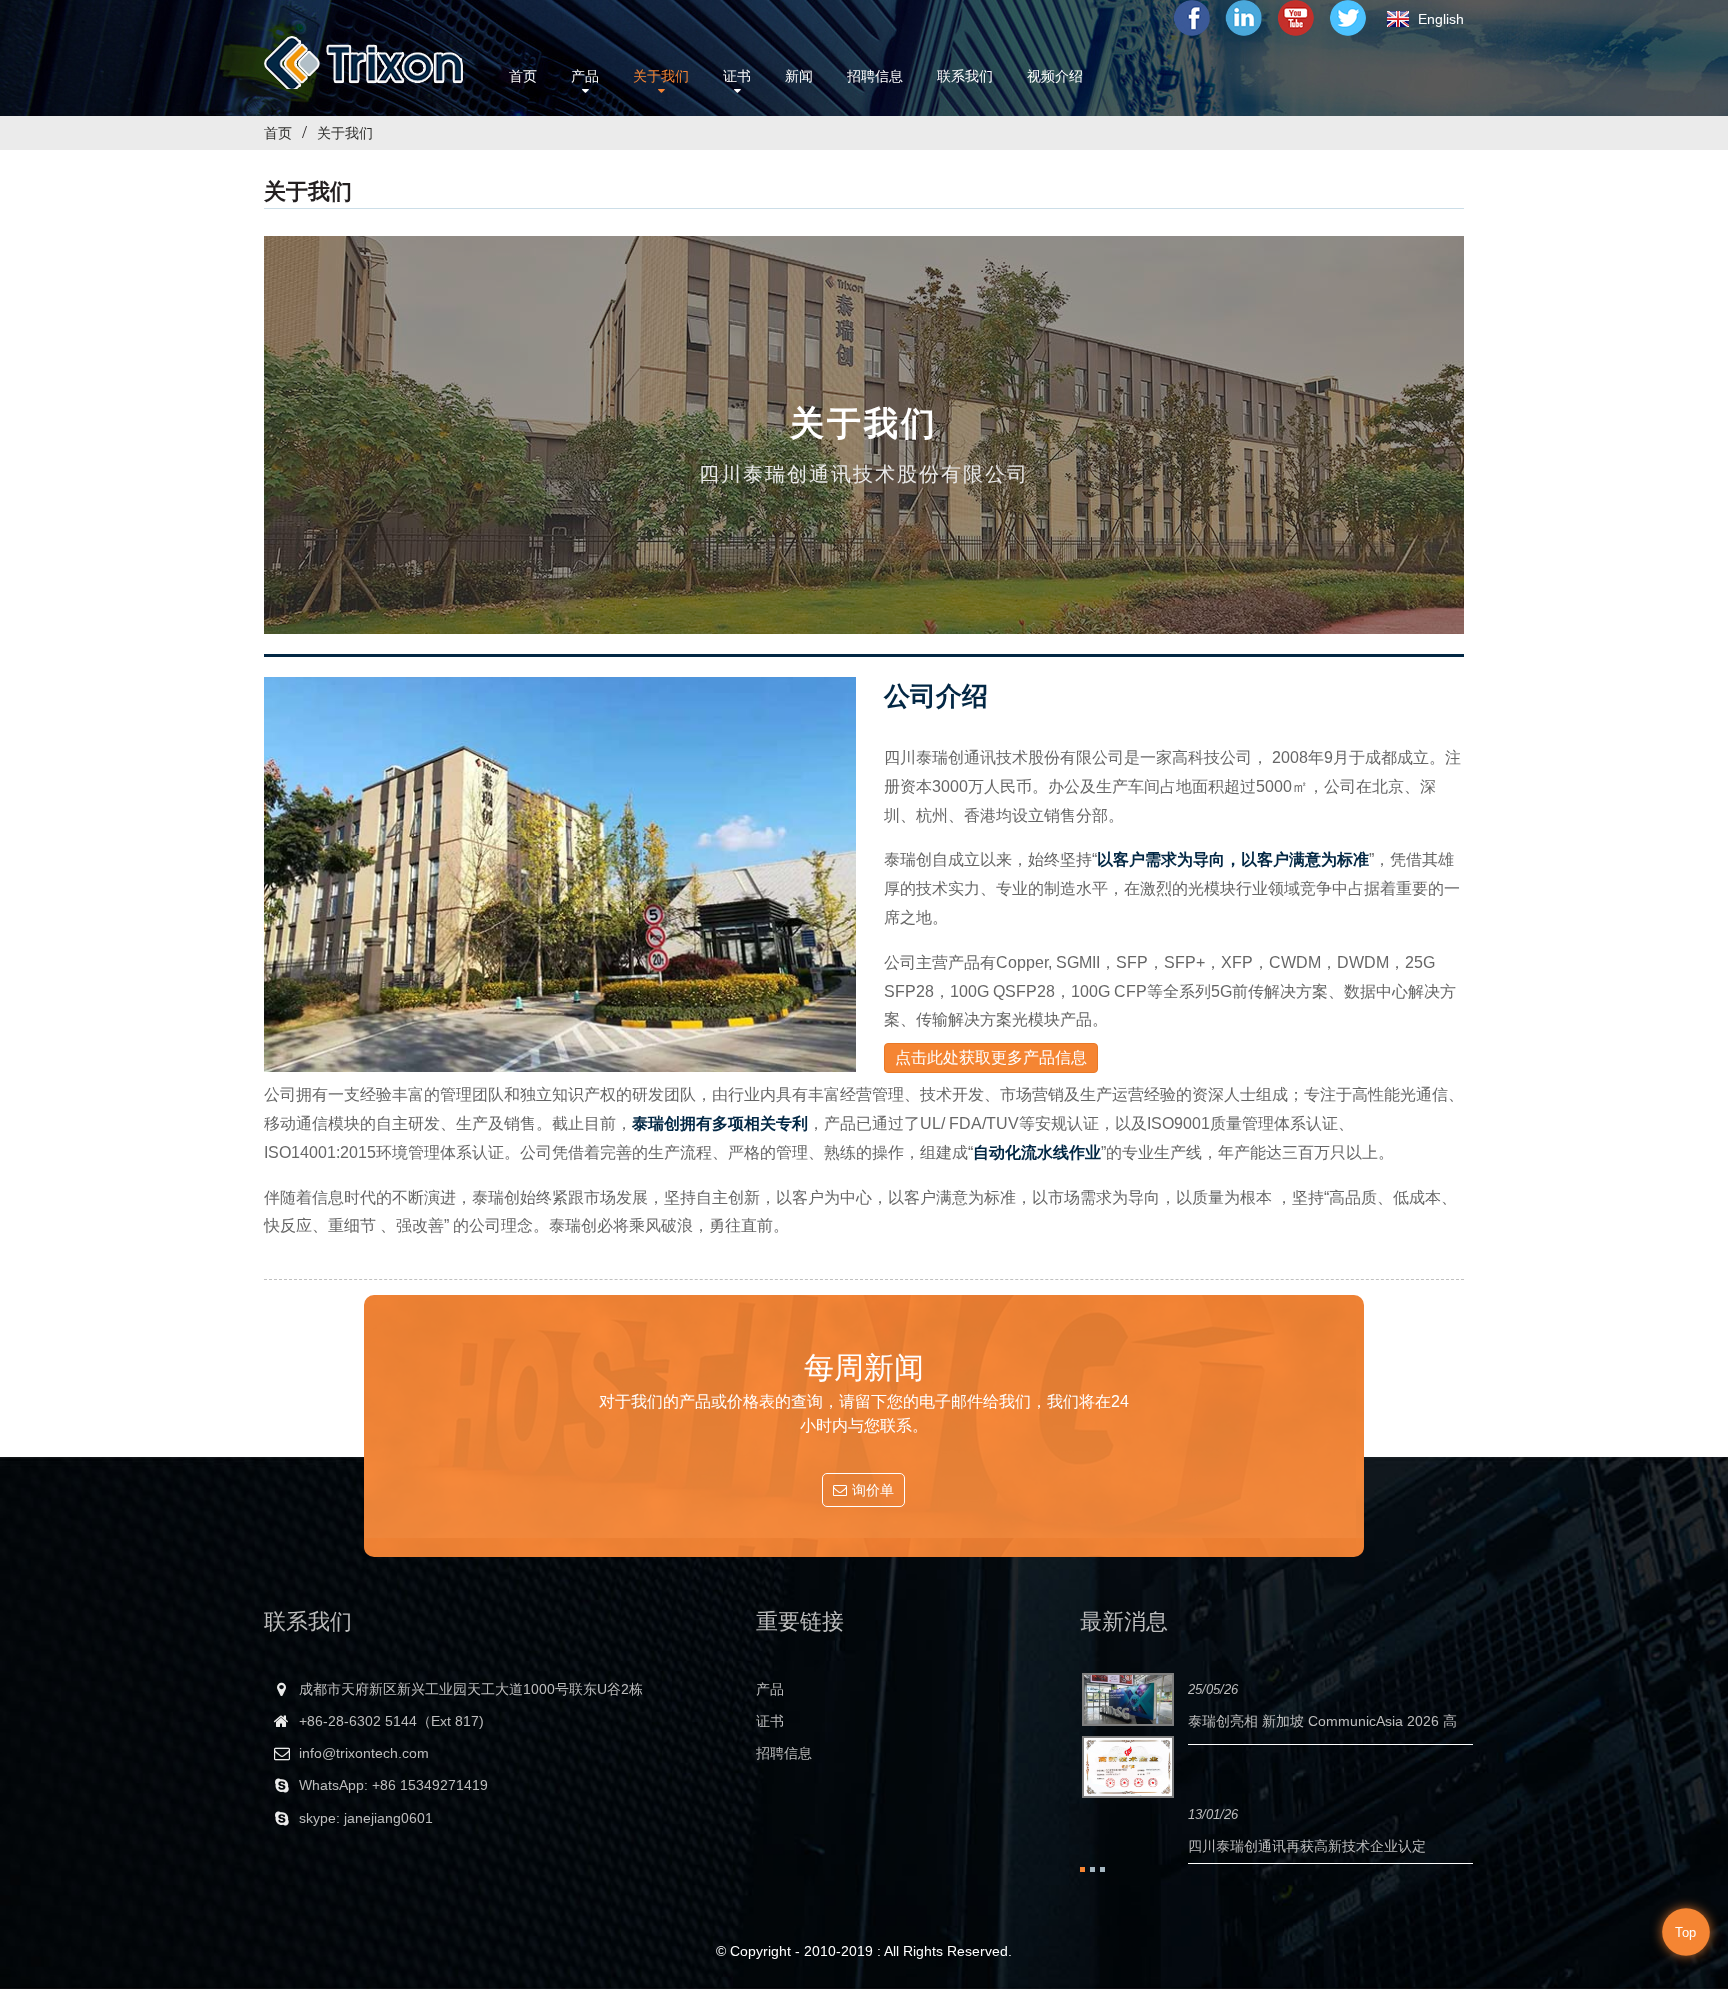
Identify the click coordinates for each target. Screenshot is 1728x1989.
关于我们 (345, 133)
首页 (278, 133)
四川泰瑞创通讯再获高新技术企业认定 (1307, 1846)
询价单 (873, 1490)
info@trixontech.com (364, 1753)
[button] (991, 1058)
